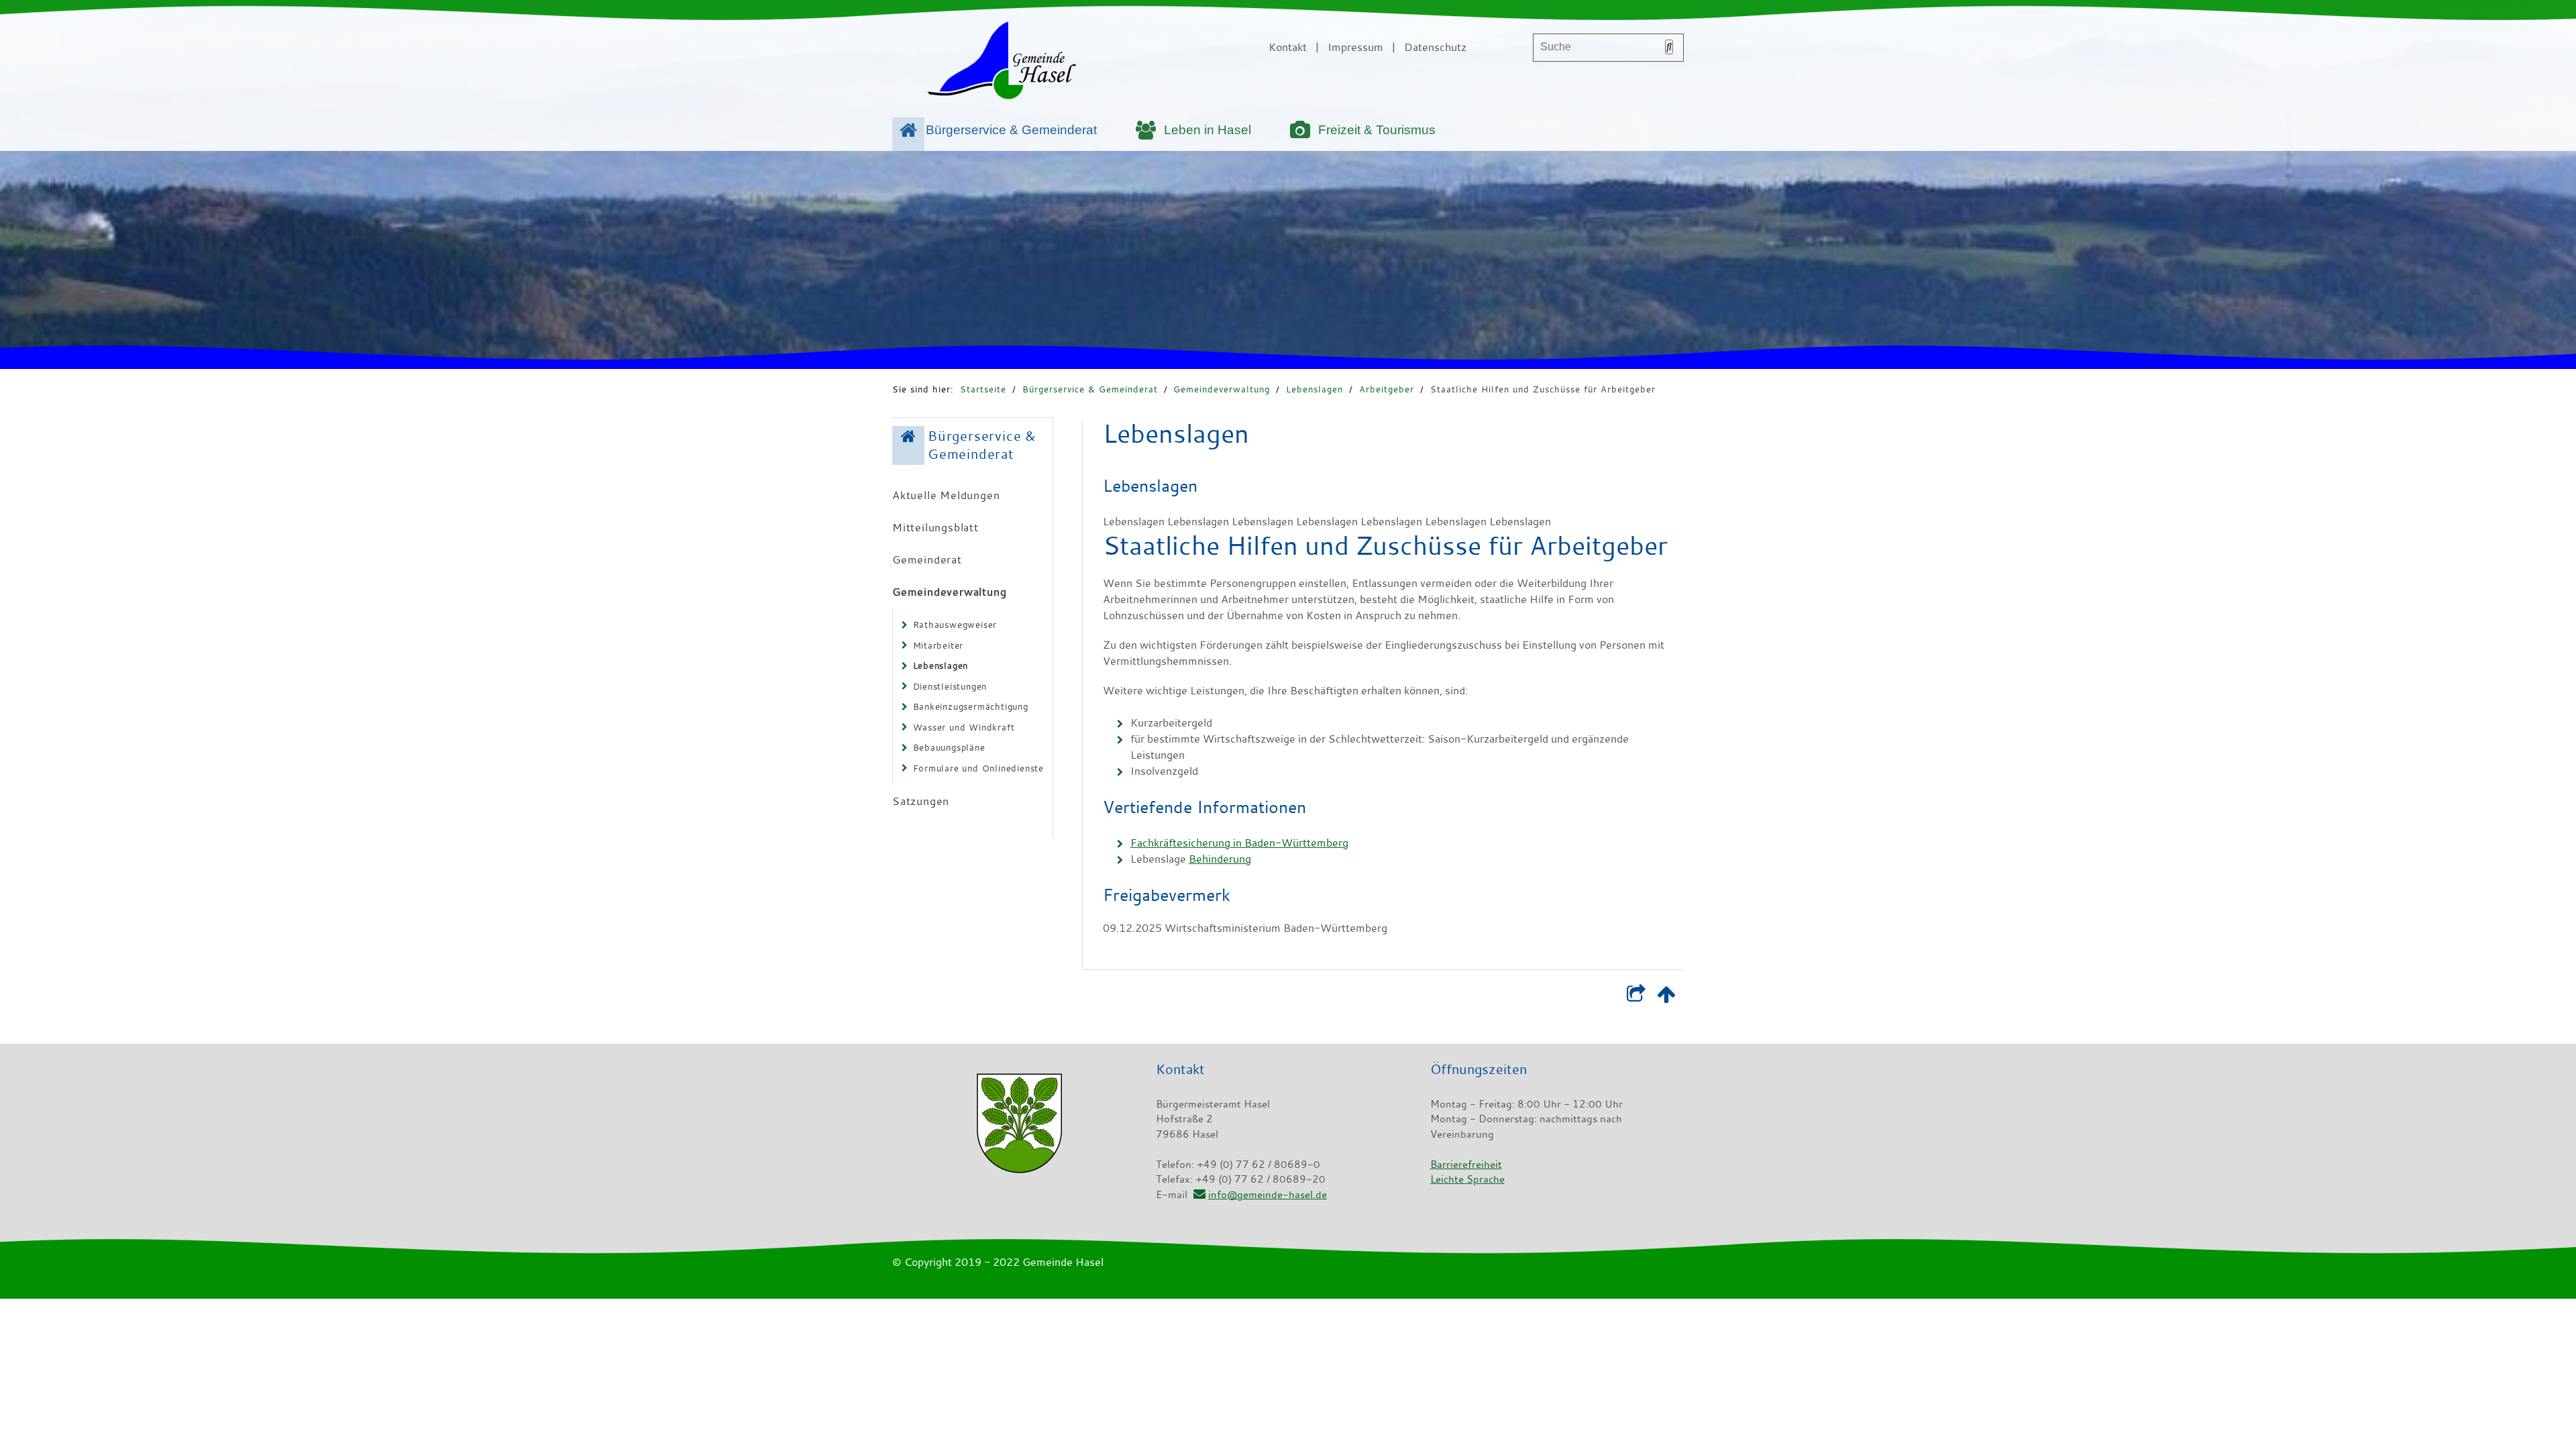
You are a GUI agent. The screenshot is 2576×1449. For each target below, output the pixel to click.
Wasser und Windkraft (964, 727)
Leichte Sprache (1467, 1179)
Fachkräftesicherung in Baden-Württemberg (1239, 843)
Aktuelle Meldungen (946, 495)
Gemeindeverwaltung (1222, 389)
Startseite (983, 389)
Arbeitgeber (1387, 389)
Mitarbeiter (938, 645)
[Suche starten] (1669, 47)
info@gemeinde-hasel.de (1267, 1194)
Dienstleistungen (950, 686)
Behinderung (1220, 859)
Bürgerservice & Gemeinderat (1011, 130)
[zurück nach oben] (1666, 997)
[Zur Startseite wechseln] (1002, 63)
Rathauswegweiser (955, 625)
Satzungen (921, 801)
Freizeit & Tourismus (1377, 130)
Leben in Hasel (1207, 130)
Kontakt (1288, 47)
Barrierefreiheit (1466, 1164)
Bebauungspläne (949, 747)
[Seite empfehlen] (1636, 997)
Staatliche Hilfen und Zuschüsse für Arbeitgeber (1543, 389)
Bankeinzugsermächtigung (971, 706)
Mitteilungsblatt (935, 527)
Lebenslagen (1314, 389)
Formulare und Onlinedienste (979, 768)
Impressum (1355, 47)
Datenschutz (1435, 47)
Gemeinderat (927, 559)
